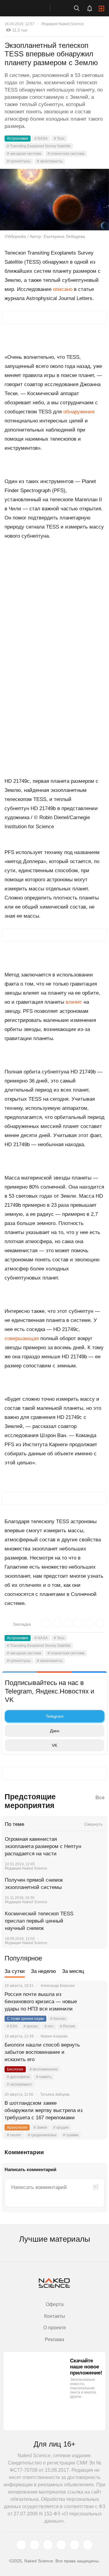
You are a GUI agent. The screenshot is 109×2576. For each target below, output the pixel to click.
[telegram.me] (74, 2545)
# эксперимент (20, 2084)
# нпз (49, 2026)
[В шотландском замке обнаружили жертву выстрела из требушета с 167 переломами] (95, 2111)
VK (54, 1745)
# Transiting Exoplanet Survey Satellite (39, 146)
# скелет (14, 2135)
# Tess (59, 138)
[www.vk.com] (35, 2545)
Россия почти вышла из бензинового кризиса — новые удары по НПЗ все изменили (41, 2002)
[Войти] (101, 8)
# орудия (61, 2127)
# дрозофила (18, 2077)
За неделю (43, 1971)
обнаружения (79, 412)
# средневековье (42, 2135)
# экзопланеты (50, 161)
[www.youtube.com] (48, 2545)
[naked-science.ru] (88, 2545)
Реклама (54, 2339)
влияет (74, 1002)
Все (100, 1798)
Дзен (55, 1731)
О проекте (55, 2328)
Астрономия (18, 138)
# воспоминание (44, 2069)
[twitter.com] (21, 2545)
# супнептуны (19, 161)
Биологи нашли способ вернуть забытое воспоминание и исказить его (42, 2052)
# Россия (68, 2026)
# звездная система (24, 154)
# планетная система (66, 154)
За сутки (15, 1971)
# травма (71, 2135)
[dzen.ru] (61, 2545)
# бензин (58, 2019)
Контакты (55, 2316)
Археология (17, 2127)
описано (63, 289)
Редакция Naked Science (63, 24)
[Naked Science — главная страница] (31, 8)
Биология (15, 2069)
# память (44, 2077)
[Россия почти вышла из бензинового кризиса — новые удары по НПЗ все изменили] (95, 2002)
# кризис (31, 2026)
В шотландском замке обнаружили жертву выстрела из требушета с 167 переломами (44, 2110)
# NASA (41, 138)
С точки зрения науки (25, 2019)
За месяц (73, 1971)
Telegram (55, 1716)
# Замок (40, 2127)
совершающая (22, 1338)
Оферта (55, 2304)
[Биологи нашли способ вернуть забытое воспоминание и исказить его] (95, 2052)
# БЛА (12, 2026)
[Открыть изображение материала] (54, 200)
